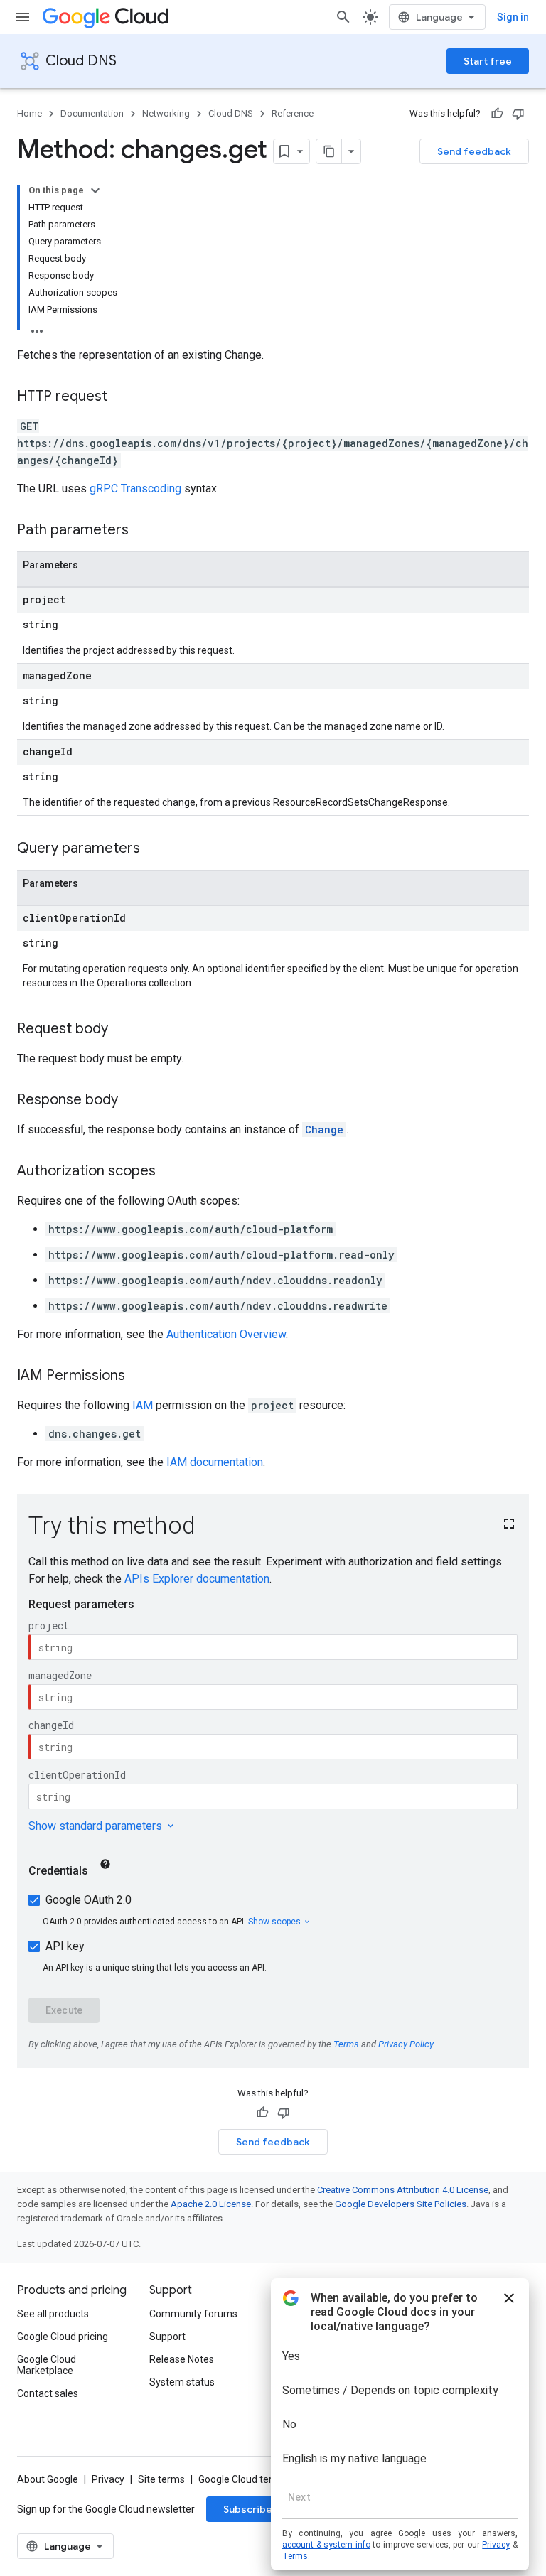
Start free (488, 61)
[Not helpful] (518, 114)
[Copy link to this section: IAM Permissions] (139, 1376)
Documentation (92, 113)
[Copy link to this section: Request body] (122, 1030)
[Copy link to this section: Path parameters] (143, 531)
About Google (48, 2479)
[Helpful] (497, 114)
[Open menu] (23, 17)
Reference (293, 113)
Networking (166, 113)
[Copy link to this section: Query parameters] (154, 849)
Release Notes (182, 2359)
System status (182, 2382)
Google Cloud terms (242, 2479)
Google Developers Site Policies (401, 2204)
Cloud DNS (81, 61)
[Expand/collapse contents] (95, 190)
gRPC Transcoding (135, 489)
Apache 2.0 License (211, 2204)
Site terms (161, 2479)
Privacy (108, 2479)
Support (167, 2337)
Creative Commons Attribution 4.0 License (403, 2190)
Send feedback (474, 151)
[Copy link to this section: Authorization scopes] (170, 1172)
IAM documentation (215, 1462)
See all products (53, 2314)
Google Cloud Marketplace (47, 2365)
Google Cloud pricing (63, 2337)
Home (30, 113)
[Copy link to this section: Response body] (132, 1101)
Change (324, 1130)
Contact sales (48, 2393)
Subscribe (248, 2509)
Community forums (193, 2314)
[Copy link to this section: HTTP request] (122, 397)
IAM (143, 1405)
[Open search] (343, 17)
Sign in (513, 17)
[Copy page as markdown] (329, 151)
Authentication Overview (226, 1334)
